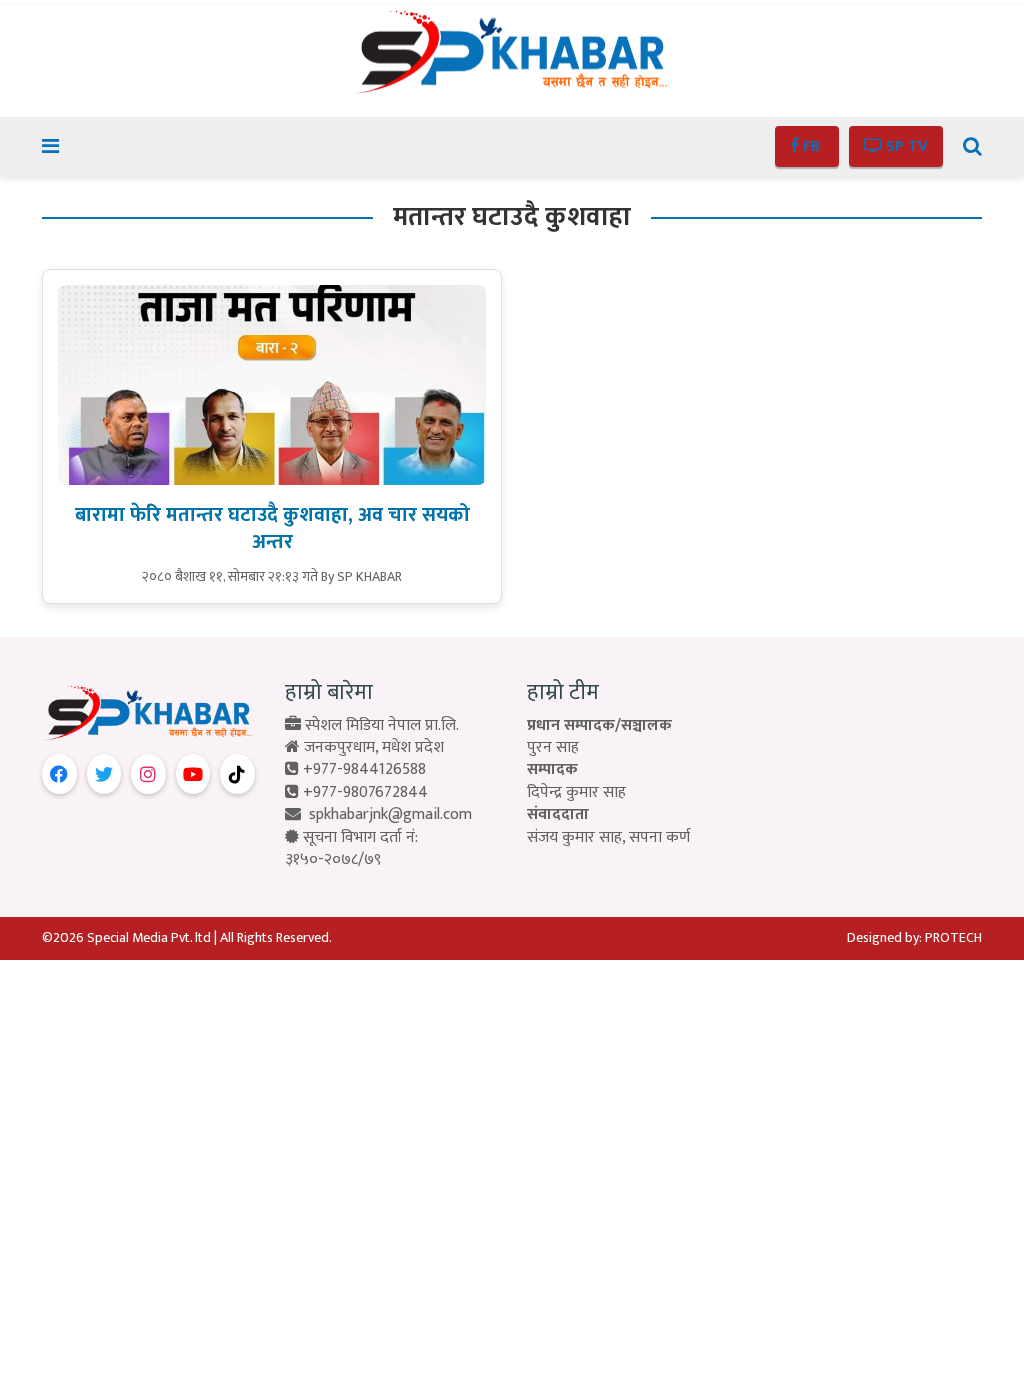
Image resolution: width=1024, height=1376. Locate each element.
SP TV (905, 146)
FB (811, 146)
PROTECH (953, 937)
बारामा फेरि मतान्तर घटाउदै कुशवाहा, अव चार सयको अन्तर (272, 528)
